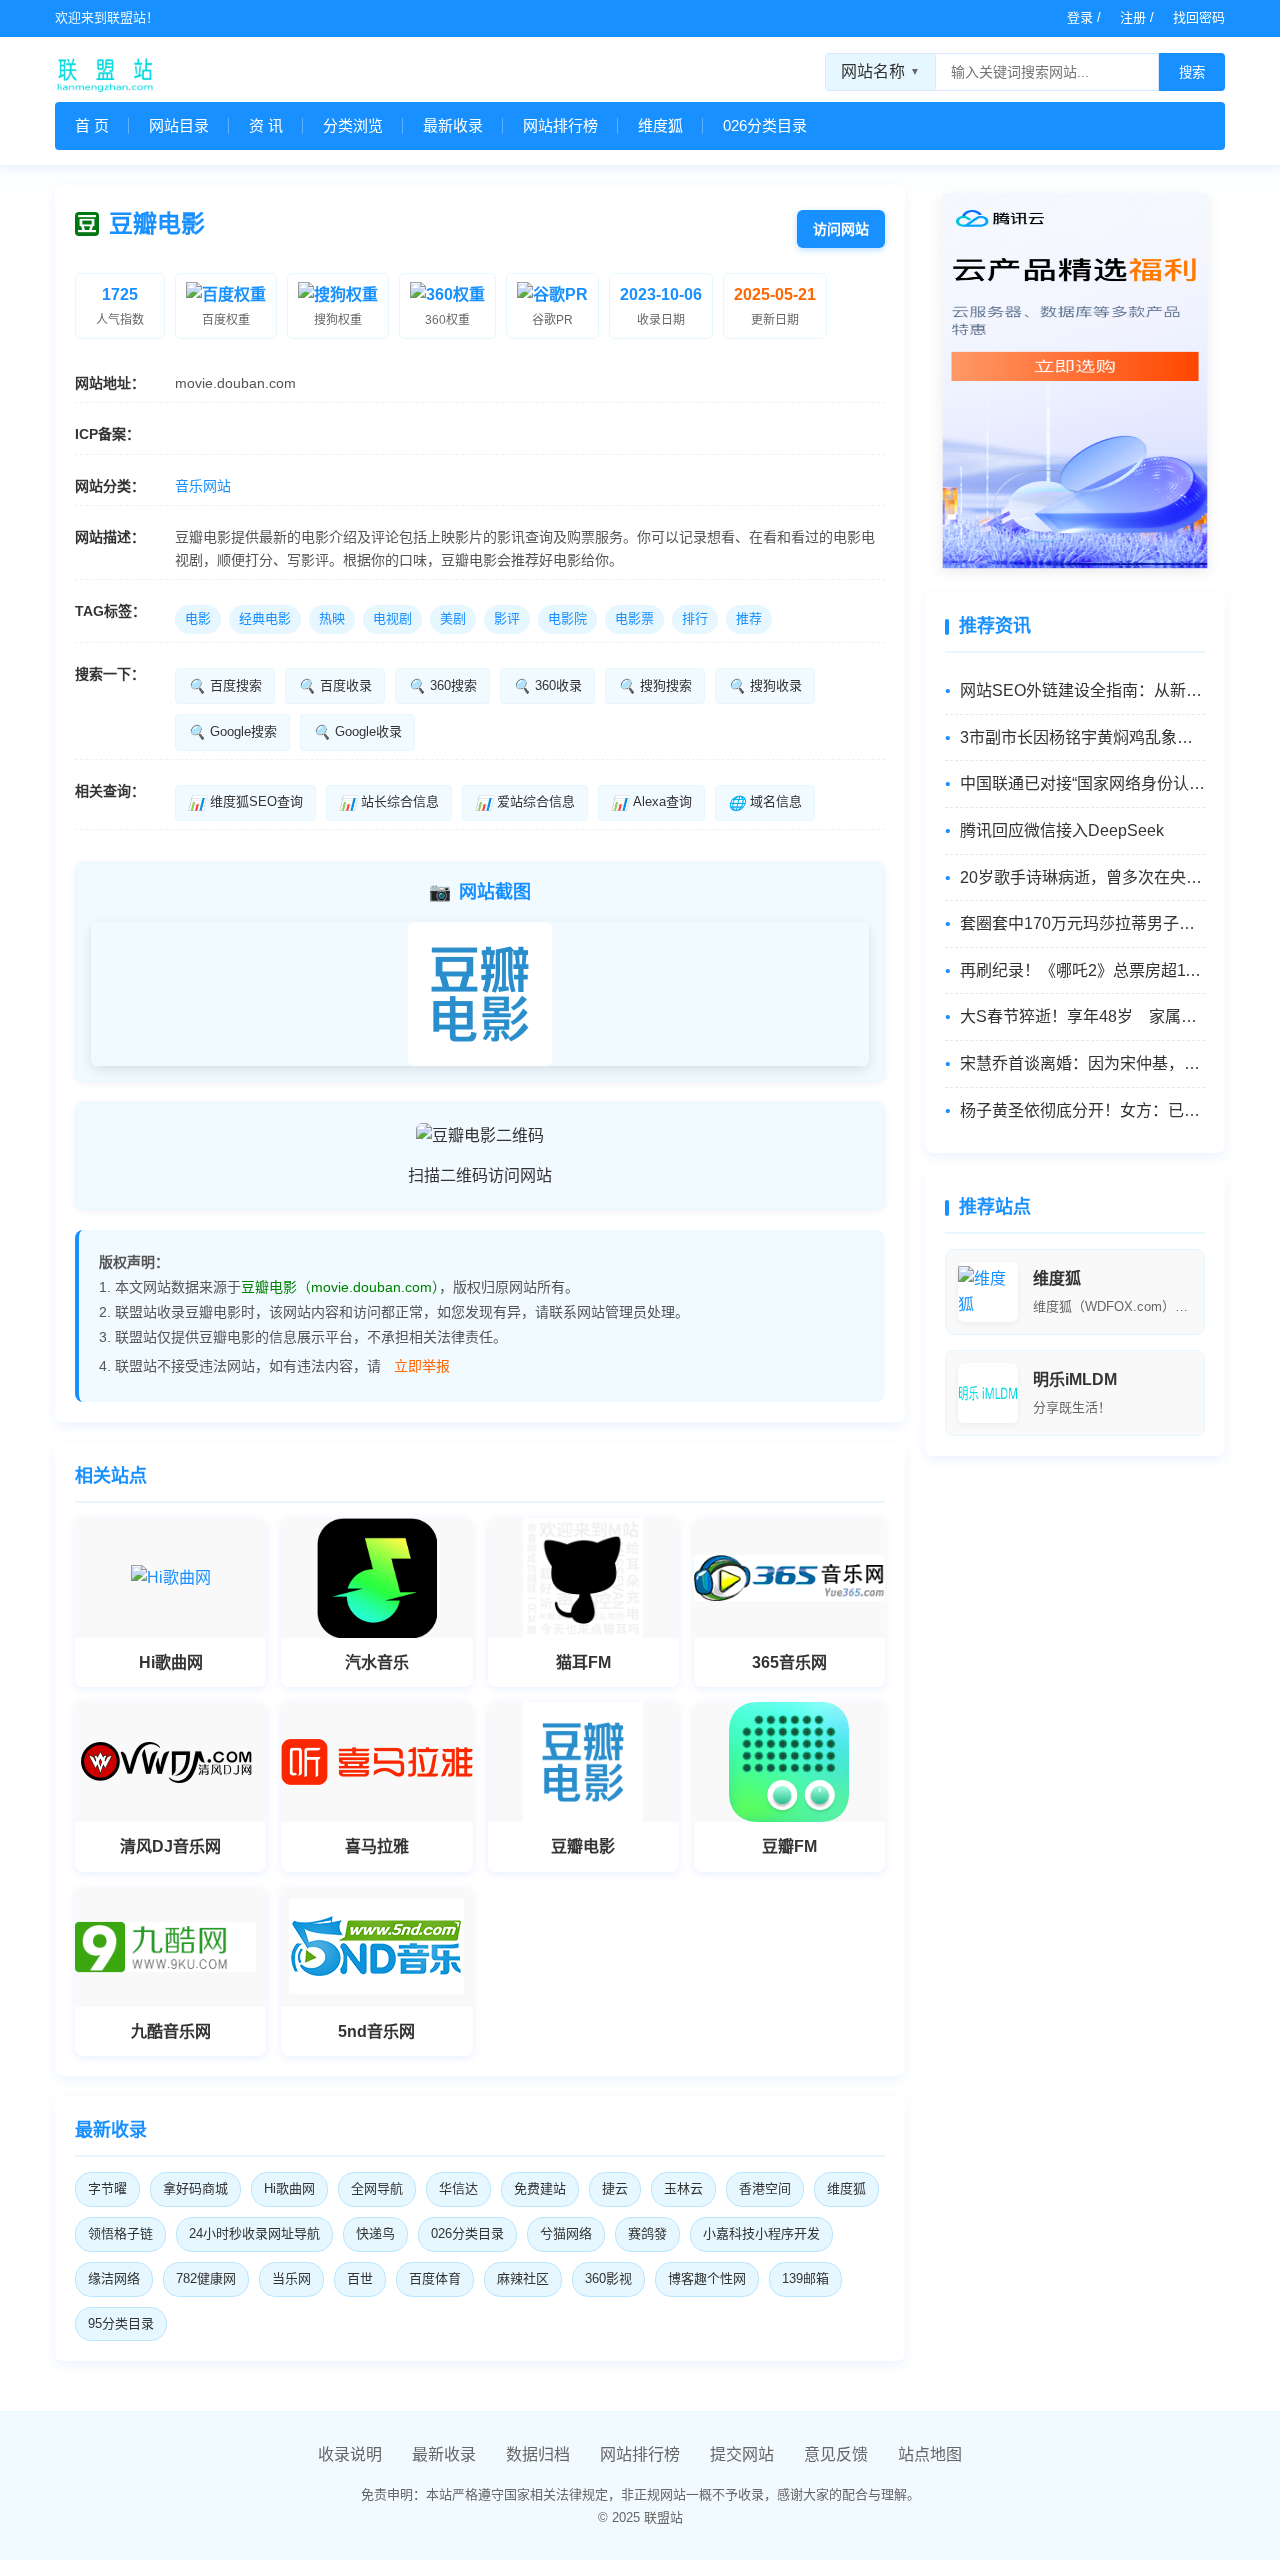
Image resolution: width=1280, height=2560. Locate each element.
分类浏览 (353, 125)
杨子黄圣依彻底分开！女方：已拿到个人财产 (1082, 1110)
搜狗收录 (765, 686)
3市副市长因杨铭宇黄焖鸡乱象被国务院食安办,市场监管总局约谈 (1082, 737)
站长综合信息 (389, 802)
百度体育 (435, 2278)
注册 (1133, 17)
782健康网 (206, 2278)
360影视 (608, 2278)
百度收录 (335, 686)
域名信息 (765, 802)
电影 (198, 618)
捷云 (615, 2188)
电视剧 (392, 618)
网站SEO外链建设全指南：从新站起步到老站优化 (1082, 690)
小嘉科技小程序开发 (761, 2233)
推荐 (749, 618)
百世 (360, 2278)
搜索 (1192, 72)
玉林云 (683, 2188)
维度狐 (660, 125)
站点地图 (930, 2454)
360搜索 (442, 686)
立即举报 (422, 1366)
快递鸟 (375, 2233)
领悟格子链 (120, 2233)
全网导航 (377, 2188)
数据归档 (538, 2454)
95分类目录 (121, 2323)
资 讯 (266, 125)
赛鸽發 (647, 2233)
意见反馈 (836, 2454)
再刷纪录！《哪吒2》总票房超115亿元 (1082, 970)
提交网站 (742, 2454)
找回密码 (1199, 17)
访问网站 (841, 229)
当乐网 (291, 2278)
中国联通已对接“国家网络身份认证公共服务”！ (1082, 783)
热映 (332, 618)
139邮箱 (805, 2278)
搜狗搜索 (655, 686)
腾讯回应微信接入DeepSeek (1062, 830)
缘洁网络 (114, 2278)
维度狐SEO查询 (245, 802)
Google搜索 (232, 732)
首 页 (92, 125)
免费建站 (540, 2188)
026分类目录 (765, 125)
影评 (507, 618)
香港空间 (765, 2188)
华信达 (458, 2188)
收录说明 (350, 2454)
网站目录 (179, 125)
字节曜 (107, 2188)
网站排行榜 (560, 125)
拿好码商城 (195, 2188)
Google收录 (357, 732)
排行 (695, 618)
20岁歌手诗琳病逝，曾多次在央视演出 (1082, 877)
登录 (1080, 17)
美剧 (453, 618)
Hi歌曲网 (289, 2188)
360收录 (547, 686)
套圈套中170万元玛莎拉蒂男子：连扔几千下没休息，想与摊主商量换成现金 (1082, 923)
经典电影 (265, 618)
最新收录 (453, 125)
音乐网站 (203, 486)
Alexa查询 (651, 802)
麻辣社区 (523, 2278)
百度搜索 (225, 686)
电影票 (634, 618)
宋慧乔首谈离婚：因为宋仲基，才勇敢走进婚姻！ (1082, 1063)
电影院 (567, 618)
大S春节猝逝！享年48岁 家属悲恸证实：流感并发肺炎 (1082, 1016)
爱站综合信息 (525, 802)
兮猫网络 (566, 2233)
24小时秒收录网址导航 (254, 2233)
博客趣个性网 (707, 2278)
